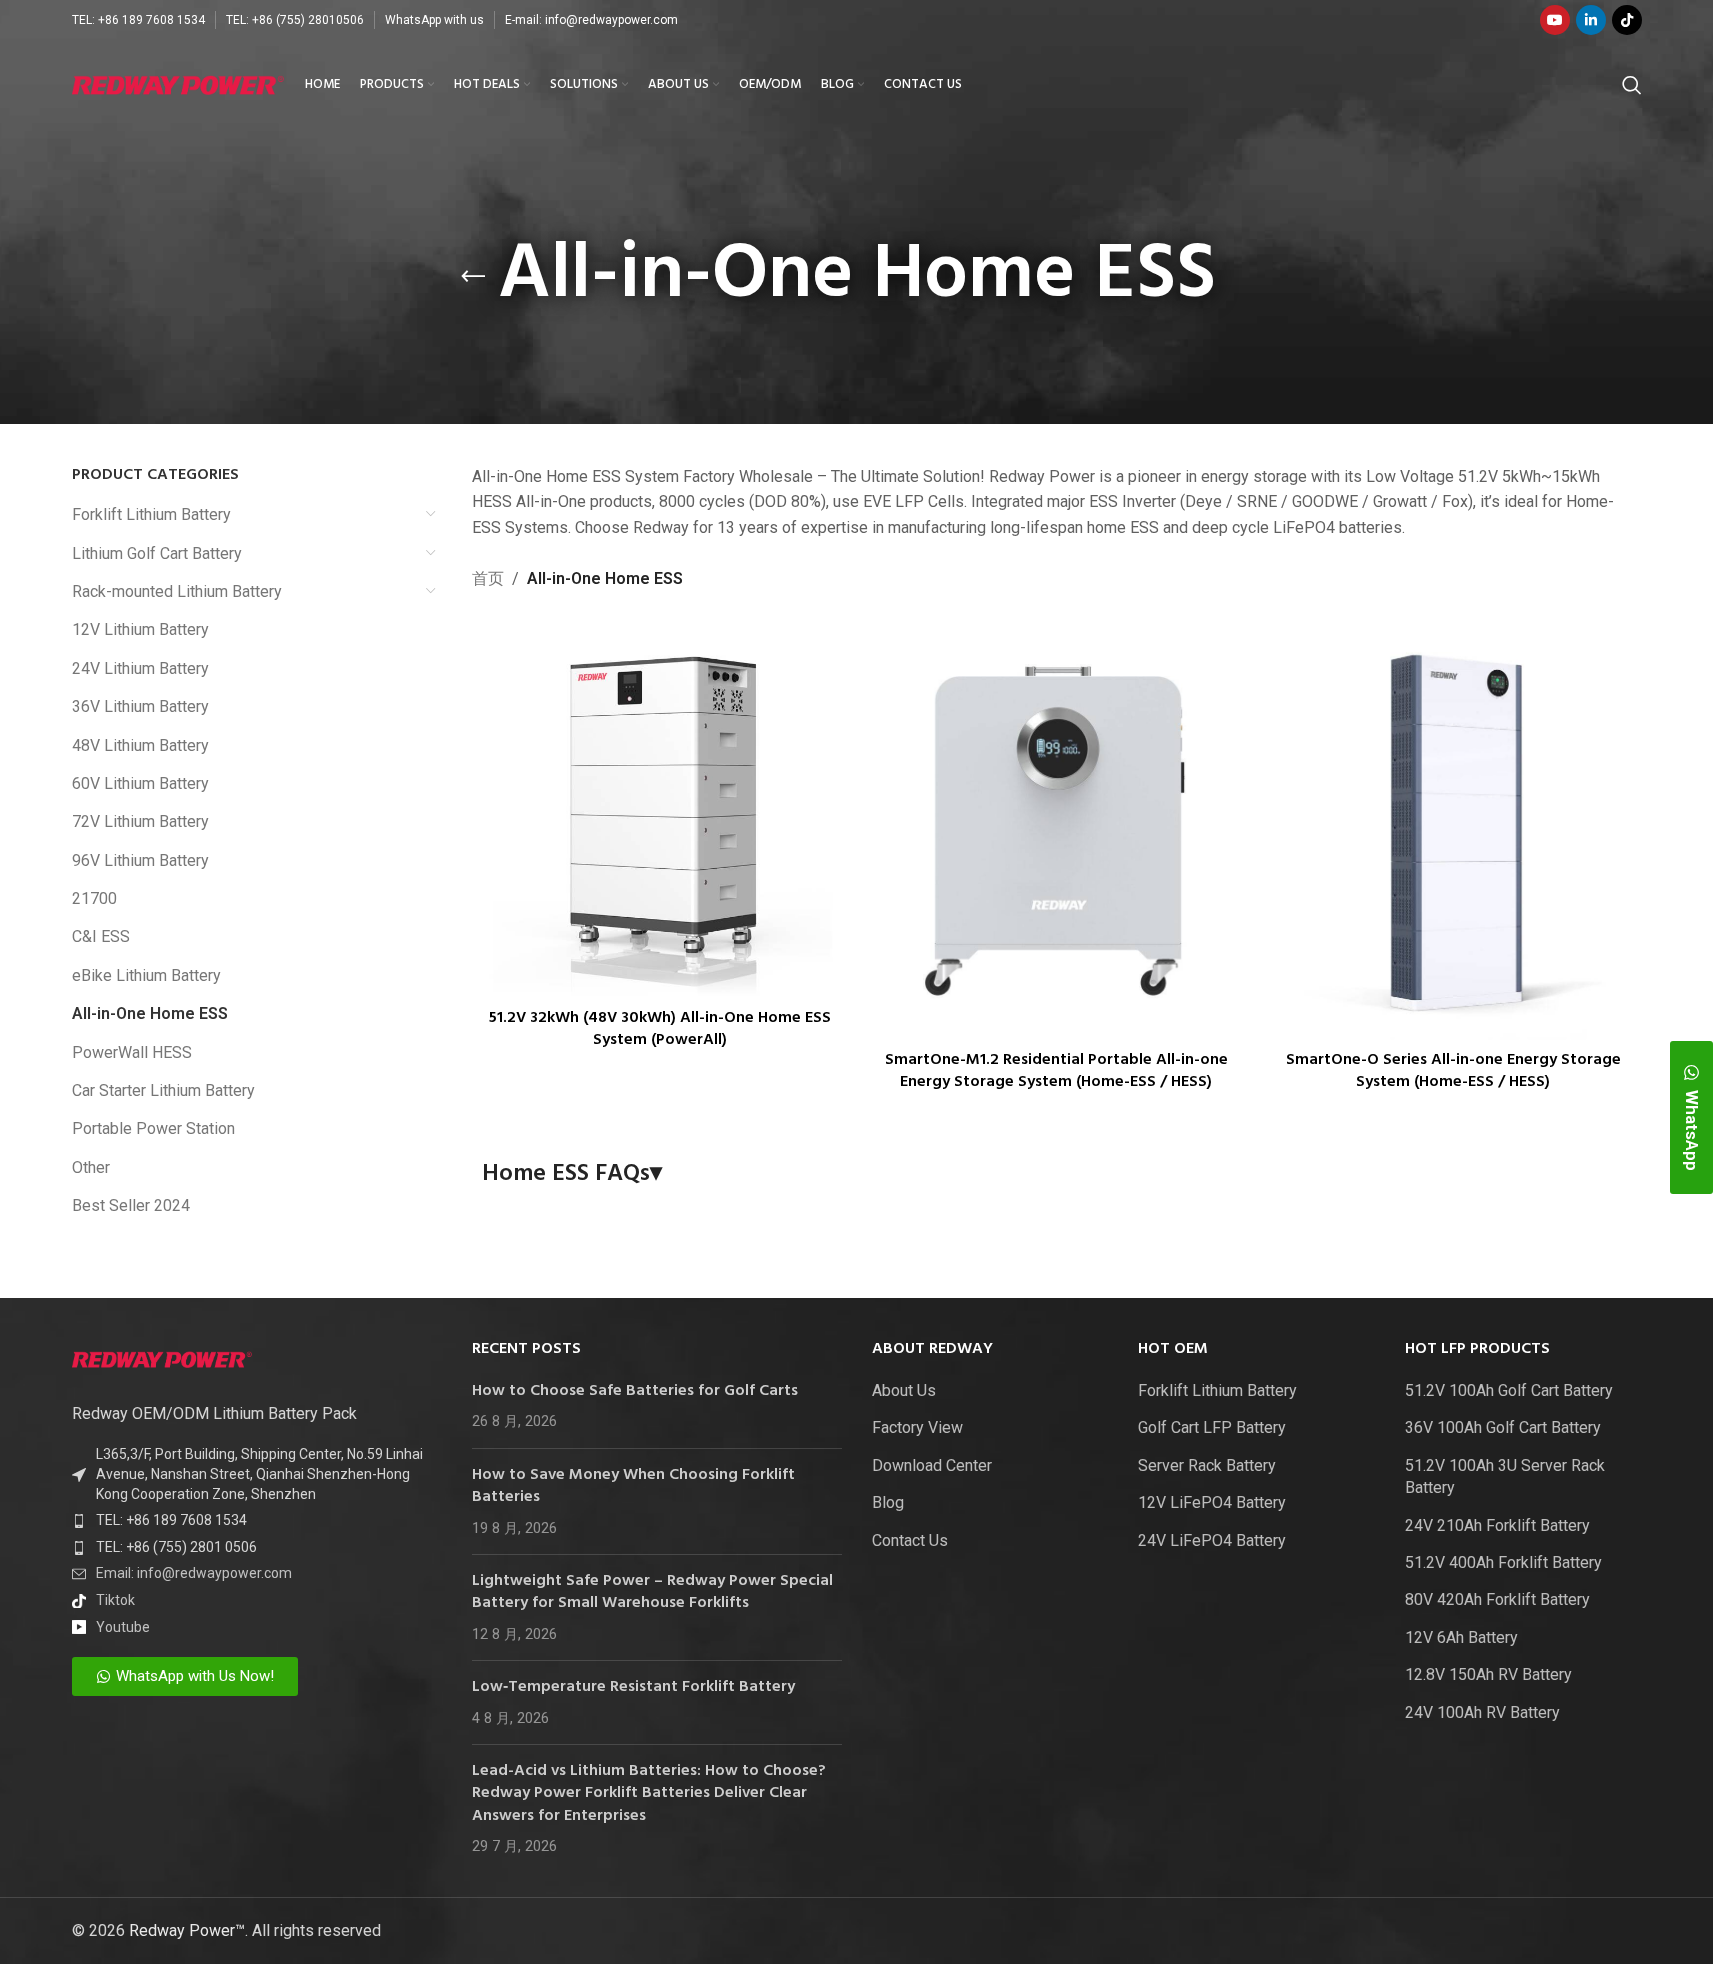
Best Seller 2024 (131, 1205)
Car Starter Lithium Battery (163, 1090)
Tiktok (115, 1600)
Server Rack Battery (1207, 1465)
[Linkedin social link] (1591, 20)
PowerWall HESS (132, 1052)
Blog (888, 1502)
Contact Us (910, 1540)
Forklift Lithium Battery (151, 514)
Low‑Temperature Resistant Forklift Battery (633, 1687)
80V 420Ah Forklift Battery (1497, 1599)
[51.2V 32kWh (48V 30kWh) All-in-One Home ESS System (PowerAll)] (660, 809)
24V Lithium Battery (140, 668)
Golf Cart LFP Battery (1212, 1427)
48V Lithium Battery (140, 745)
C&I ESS (101, 936)
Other (91, 1167)
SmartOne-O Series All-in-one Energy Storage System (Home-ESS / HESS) (1453, 1071)
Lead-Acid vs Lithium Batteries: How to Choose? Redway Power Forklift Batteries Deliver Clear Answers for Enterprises (649, 1793)
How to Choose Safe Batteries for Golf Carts (635, 1391)
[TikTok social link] (1627, 20)
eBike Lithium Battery (146, 975)
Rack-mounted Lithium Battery (177, 591)
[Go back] (473, 277)
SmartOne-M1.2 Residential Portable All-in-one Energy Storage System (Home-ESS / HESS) (1056, 1071)
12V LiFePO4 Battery (1212, 1502)
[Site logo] (178, 83)
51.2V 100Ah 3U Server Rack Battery (1505, 1476)
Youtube (123, 1627)
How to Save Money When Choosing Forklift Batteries (633, 1486)
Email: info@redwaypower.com (194, 1573)
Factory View (917, 1427)
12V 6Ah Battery (1461, 1637)
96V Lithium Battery (140, 860)
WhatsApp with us (434, 20)
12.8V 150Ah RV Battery (1488, 1674)
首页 (488, 578)
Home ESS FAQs (572, 1175)
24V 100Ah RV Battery (1482, 1712)
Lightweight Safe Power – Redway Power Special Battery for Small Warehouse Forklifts (652, 1592)
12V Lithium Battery (140, 629)
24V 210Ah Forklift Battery (1497, 1525)
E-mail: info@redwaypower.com (591, 20)
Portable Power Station (153, 1128)
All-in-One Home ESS (150, 1013)
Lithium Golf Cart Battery (157, 553)
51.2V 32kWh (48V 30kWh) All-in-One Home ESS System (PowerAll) (660, 1029)
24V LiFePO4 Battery (1212, 1540)
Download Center (932, 1465)
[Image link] (162, 1358)
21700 (94, 898)
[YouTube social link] (1555, 20)
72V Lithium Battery (140, 821)
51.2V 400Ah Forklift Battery (1503, 1562)
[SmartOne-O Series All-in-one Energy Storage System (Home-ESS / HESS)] (1453, 830)
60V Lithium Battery (140, 783)
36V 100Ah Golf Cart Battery (1503, 1427)
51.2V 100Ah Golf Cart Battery (1509, 1390)
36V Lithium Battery (140, 706)
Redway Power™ (187, 1930)
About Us (904, 1390)
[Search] (1632, 85)
